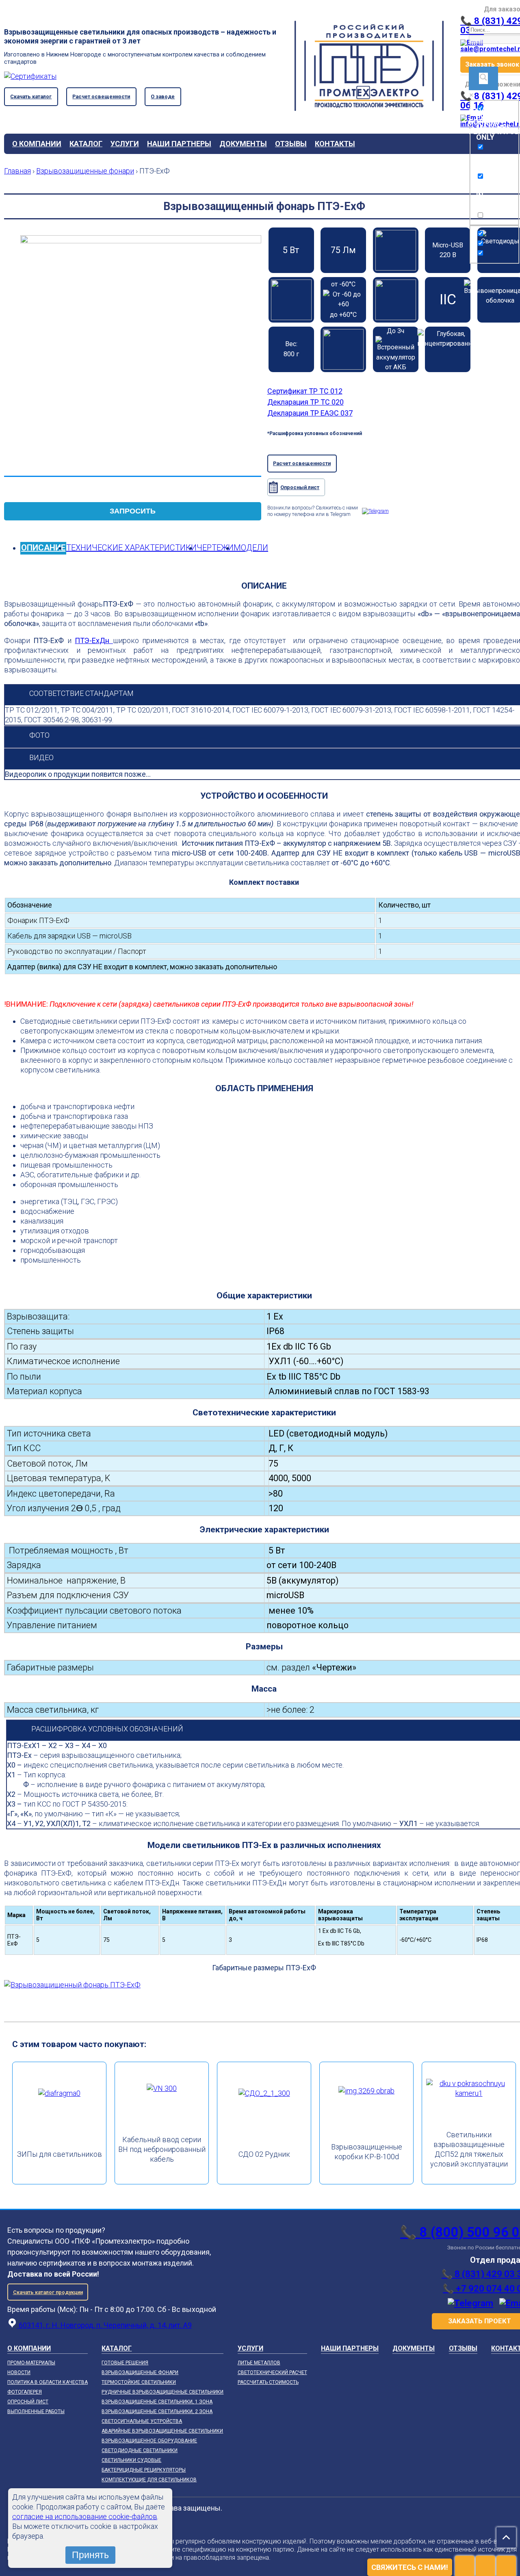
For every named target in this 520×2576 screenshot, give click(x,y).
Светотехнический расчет (272, 2372)
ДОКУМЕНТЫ (243, 144)
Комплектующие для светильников (149, 2480)
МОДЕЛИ (251, 548)
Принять (90, 2555)
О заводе (163, 96)
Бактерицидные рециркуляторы (144, 2470)
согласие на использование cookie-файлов (85, 2516)
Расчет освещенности (101, 96)
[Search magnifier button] (483, 78)
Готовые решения (125, 2363)
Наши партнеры (179, 144)
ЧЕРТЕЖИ (215, 548)
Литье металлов (259, 2363)
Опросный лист (300, 487)
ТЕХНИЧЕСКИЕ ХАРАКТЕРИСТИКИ (131, 548)
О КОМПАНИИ (37, 144)
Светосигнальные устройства (142, 2421)
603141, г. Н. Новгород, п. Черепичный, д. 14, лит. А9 (104, 2325)
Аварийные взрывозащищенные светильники (162, 2431)
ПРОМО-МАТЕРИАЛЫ (31, 2363)
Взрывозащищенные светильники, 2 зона (157, 2411)
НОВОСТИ (19, 2372)
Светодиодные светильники (140, 2450)
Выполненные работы (36, 2411)
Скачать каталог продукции (48, 2292)
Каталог (86, 144)
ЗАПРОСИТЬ (133, 511)
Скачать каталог (31, 96)
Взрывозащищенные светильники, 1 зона (157, 2402)
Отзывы (291, 144)
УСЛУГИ (125, 144)
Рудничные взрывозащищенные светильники (162, 2392)
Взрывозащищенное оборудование (149, 2441)
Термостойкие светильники (139, 2382)
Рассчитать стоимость (268, 2382)
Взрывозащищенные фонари (140, 2372)
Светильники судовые (131, 2460)
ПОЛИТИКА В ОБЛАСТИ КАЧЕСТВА (48, 2382)
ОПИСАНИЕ (43, 548)
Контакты (335, 144)
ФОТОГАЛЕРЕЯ (25, 2392)
